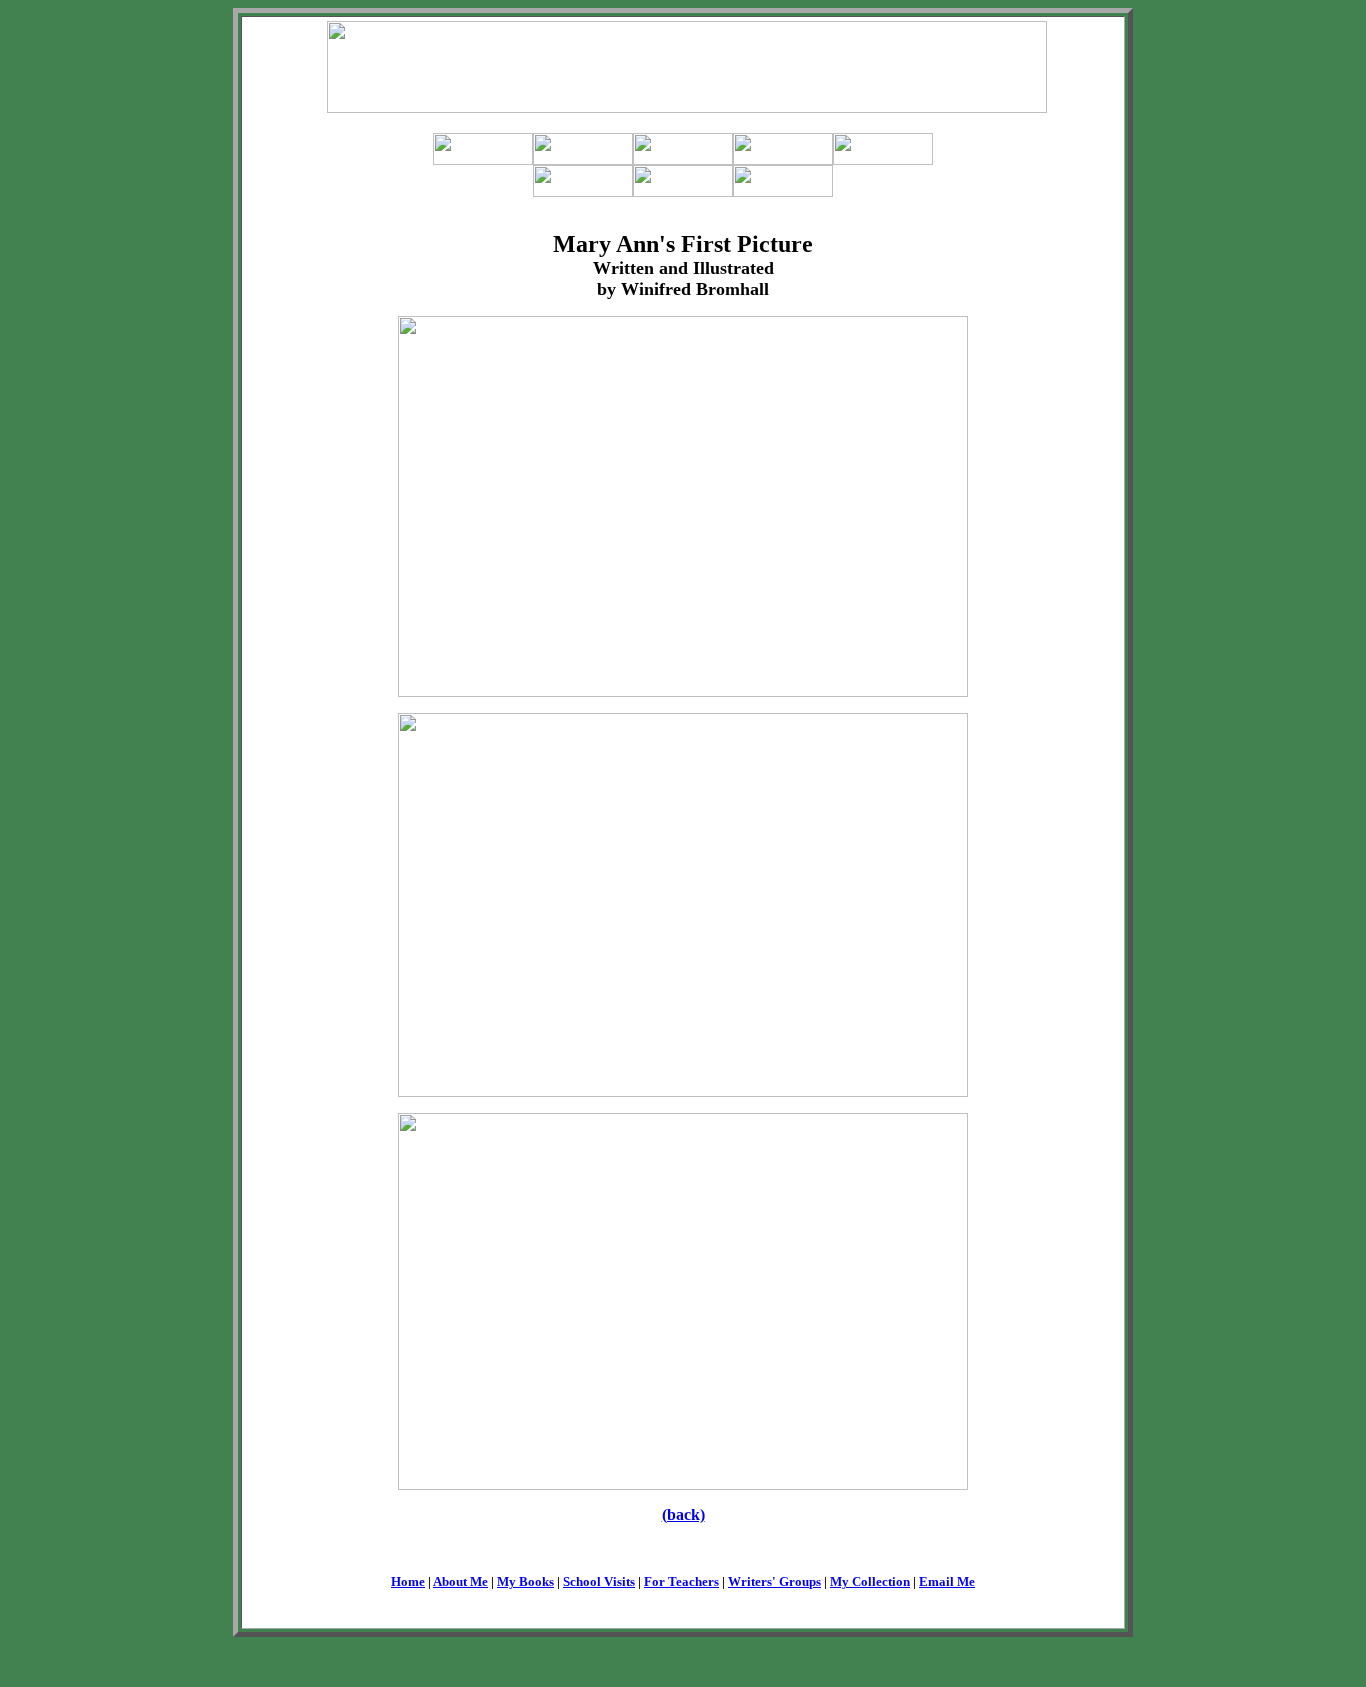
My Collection (870, 1581)
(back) (683, 1514)
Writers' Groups (774, 1581)
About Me (460, 1581)
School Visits (599, 1581)
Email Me (947, 1581)
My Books (525, 1581)
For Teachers (681, 1581)
